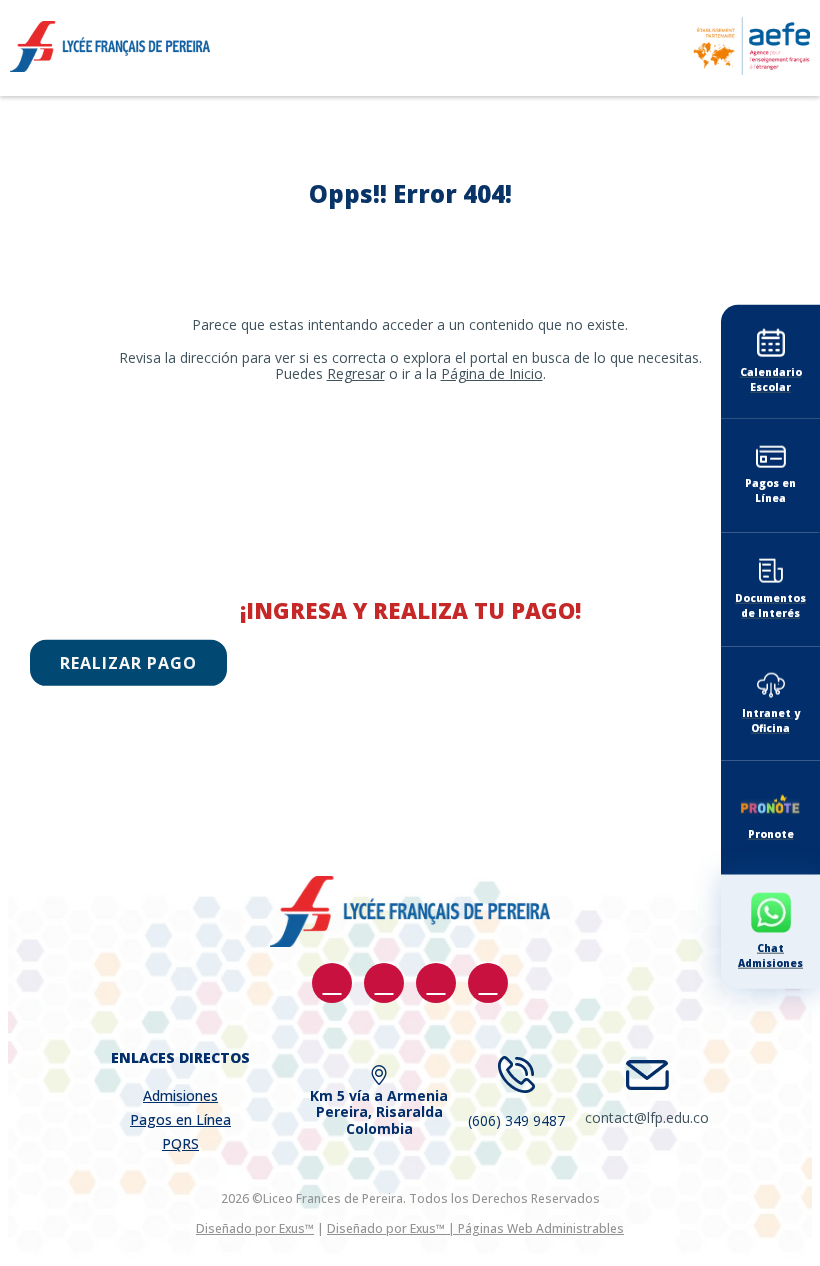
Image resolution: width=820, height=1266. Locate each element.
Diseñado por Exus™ (255, 1228)
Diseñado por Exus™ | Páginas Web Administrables (475, 1228)
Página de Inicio (492, 373)
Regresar (356, 373)
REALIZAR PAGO (128, 663)
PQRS (180, 1143)
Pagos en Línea (180, 1119)
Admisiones (180, 1095)
